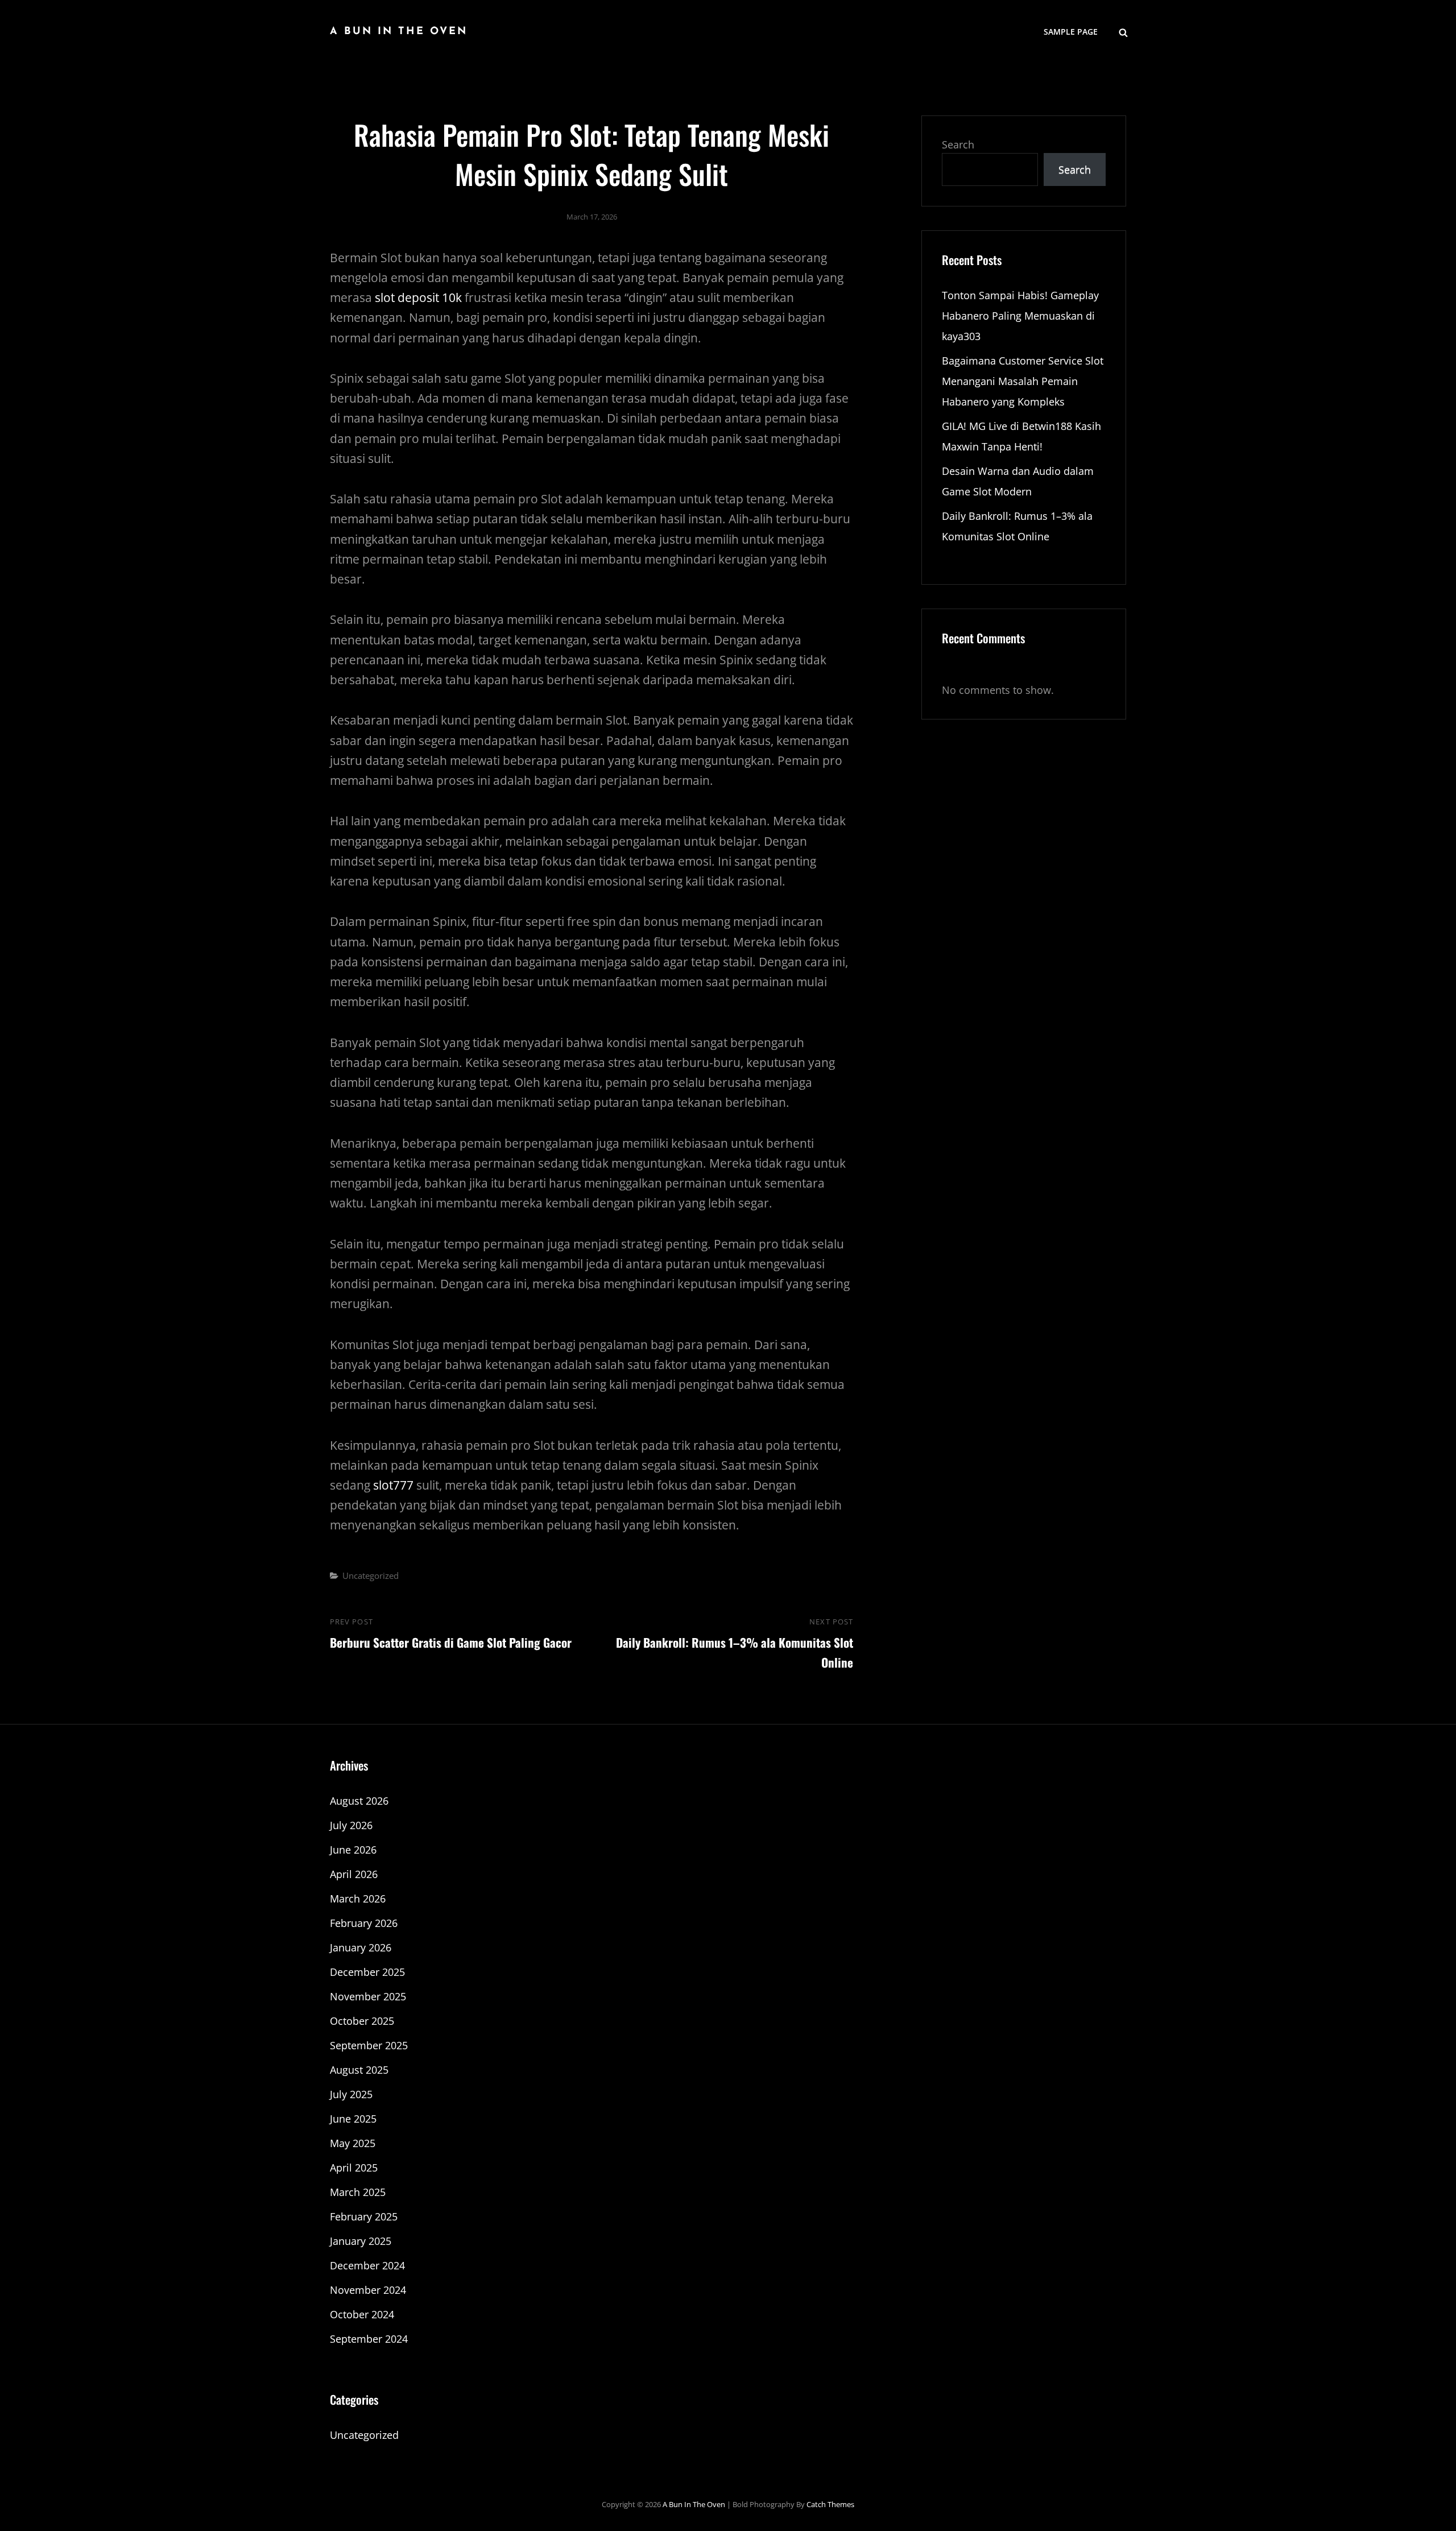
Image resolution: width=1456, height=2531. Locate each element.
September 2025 (369, 2045)
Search (958, 144)
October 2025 (362, 2021)
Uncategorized (371, 1575)
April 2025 (354, 2168)
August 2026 (359, 1801)
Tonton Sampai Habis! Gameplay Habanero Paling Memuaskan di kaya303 (1020, 316)
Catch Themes (830, 2504)
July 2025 (351, 2094)
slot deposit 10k (418, 297)
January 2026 (361, 1947)
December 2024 (367, 2265)
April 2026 (354, 1874)
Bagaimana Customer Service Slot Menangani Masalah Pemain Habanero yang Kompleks (1023, 381)
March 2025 (358, 2192)
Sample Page (1071, 32)
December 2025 (367, 1972)
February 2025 (364, 2216)
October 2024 (362, 2314)
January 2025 (361, 2241)
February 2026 (364, 1923)
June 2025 (353, 2119)
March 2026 (358, 1899)
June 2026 (353, 1850)
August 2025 (359, 2070)
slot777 (393, 1485)
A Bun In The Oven (399, 32)
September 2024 (369, 2339)
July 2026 (351, 1825)
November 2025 (368, 1996)
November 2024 (368, 2290)
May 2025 (353, 2143)
